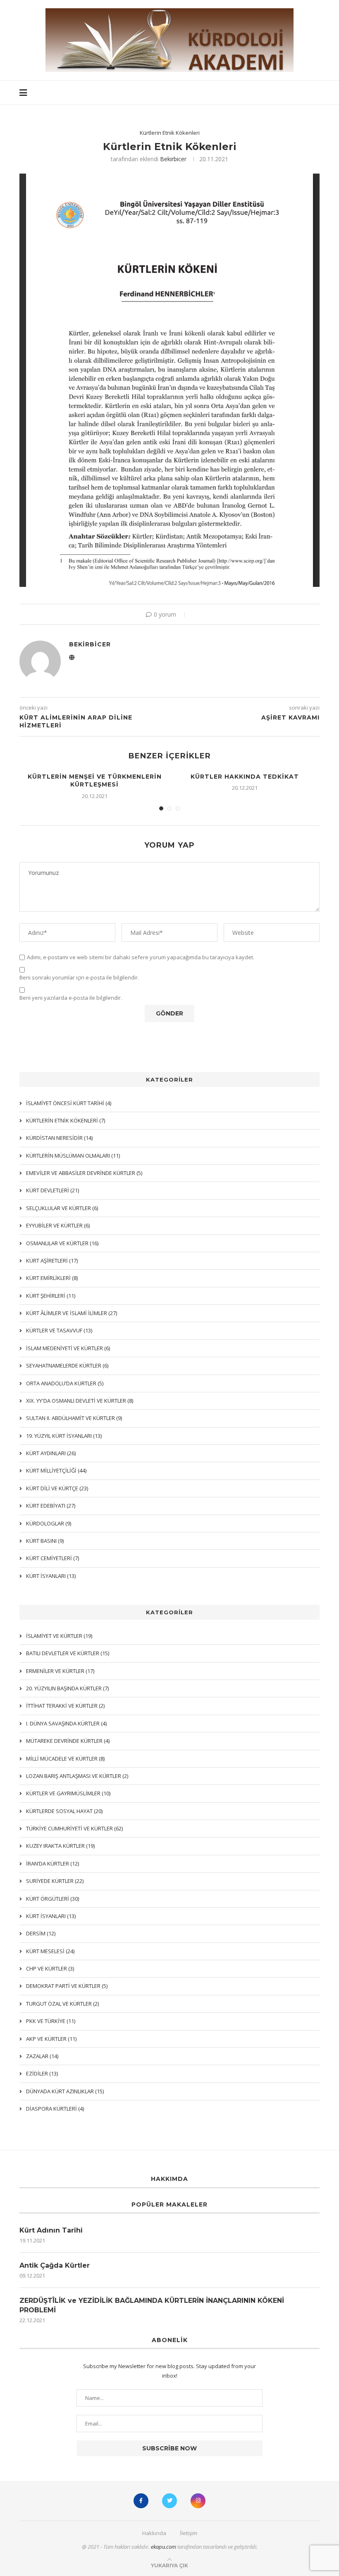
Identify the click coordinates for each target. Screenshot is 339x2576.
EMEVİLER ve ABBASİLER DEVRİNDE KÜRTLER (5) (84, 1173)
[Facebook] (141, 2501)
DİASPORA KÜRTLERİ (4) (55, 2109)
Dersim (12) (41, 1933)
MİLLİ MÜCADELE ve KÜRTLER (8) (65, 1759)
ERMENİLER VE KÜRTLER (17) (60, 1671)
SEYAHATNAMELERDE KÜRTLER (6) (67, 1365)
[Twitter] (169, 2501)
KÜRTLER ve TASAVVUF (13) (59, 1330)
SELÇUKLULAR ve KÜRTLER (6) (62, 1208)
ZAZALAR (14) (42, 2056)
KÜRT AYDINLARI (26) (51, 1453)
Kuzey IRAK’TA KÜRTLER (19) (60, 1846)
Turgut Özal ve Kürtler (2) (62, 2004)
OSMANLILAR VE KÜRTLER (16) (62, 1243)
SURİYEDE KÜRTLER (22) (55, 1881)
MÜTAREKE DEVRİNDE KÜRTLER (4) (68, 1741)
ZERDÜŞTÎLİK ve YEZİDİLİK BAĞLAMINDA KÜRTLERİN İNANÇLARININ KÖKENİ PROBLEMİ (152, 2305)
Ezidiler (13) (42, 2073)
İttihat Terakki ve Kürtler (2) (65, 1706)
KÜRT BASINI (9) (45, 1541)
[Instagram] (198, 2501)
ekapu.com (164, 2547)
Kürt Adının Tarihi (51, 2230)
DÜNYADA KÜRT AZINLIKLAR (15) (65, 2091)
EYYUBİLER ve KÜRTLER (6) (58, 1225)
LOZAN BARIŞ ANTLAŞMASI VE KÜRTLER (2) (77, 1776)
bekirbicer (173, 159)
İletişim (189, 2533)
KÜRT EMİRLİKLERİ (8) (52, 1278)
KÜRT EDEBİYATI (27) (51, 1506)
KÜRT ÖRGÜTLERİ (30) (53, 1899)
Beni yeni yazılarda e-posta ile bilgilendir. (71, 998)
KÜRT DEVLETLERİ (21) (53, 1190)
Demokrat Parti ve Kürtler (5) (67, 1986)
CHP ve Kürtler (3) (50, 1968)
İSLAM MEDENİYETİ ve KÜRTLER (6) (68, 1348)
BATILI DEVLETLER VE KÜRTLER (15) (68, 1653)
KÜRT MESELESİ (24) (50, 1951)
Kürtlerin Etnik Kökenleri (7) (66, 1120)
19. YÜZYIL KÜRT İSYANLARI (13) (64, 1436)
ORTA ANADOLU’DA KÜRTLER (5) (65, 1383)
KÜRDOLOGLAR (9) (49, 1523)
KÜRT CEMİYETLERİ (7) (53, 1558)
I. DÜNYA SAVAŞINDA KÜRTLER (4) (66, 1723)
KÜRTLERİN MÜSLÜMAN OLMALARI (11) (73, 1156)
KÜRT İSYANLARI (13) (51, 1916)
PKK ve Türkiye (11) (51, 2021)
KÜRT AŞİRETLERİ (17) (52, 1261)
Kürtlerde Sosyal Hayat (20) (64, 1811)
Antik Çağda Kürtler (55, 2265)
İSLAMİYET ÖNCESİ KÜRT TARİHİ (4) (69, 1103)
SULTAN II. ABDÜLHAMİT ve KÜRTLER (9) (74, 1418)
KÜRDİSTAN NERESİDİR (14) (59, 1138)
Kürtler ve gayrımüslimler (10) (68, 1793)
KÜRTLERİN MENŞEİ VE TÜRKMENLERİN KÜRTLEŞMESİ (95, 781)
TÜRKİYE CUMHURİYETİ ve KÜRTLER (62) (74, 1828)
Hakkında (154, 2533)
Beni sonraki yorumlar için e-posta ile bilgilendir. (79, 978)
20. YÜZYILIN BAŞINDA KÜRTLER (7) (67, 1688)
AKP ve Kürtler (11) (51, 2039)
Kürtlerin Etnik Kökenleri (170, 133)
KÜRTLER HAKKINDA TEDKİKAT (245, 777)
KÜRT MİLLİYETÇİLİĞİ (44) (56, 1470)
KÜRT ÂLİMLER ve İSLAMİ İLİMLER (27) (72, 1313)
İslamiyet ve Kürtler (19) (59, 1636)
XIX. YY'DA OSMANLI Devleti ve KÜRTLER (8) (80, 1401)
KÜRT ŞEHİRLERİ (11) (51, 1296)
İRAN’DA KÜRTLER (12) (53, 1863)
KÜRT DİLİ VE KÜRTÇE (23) (57, 1488)
